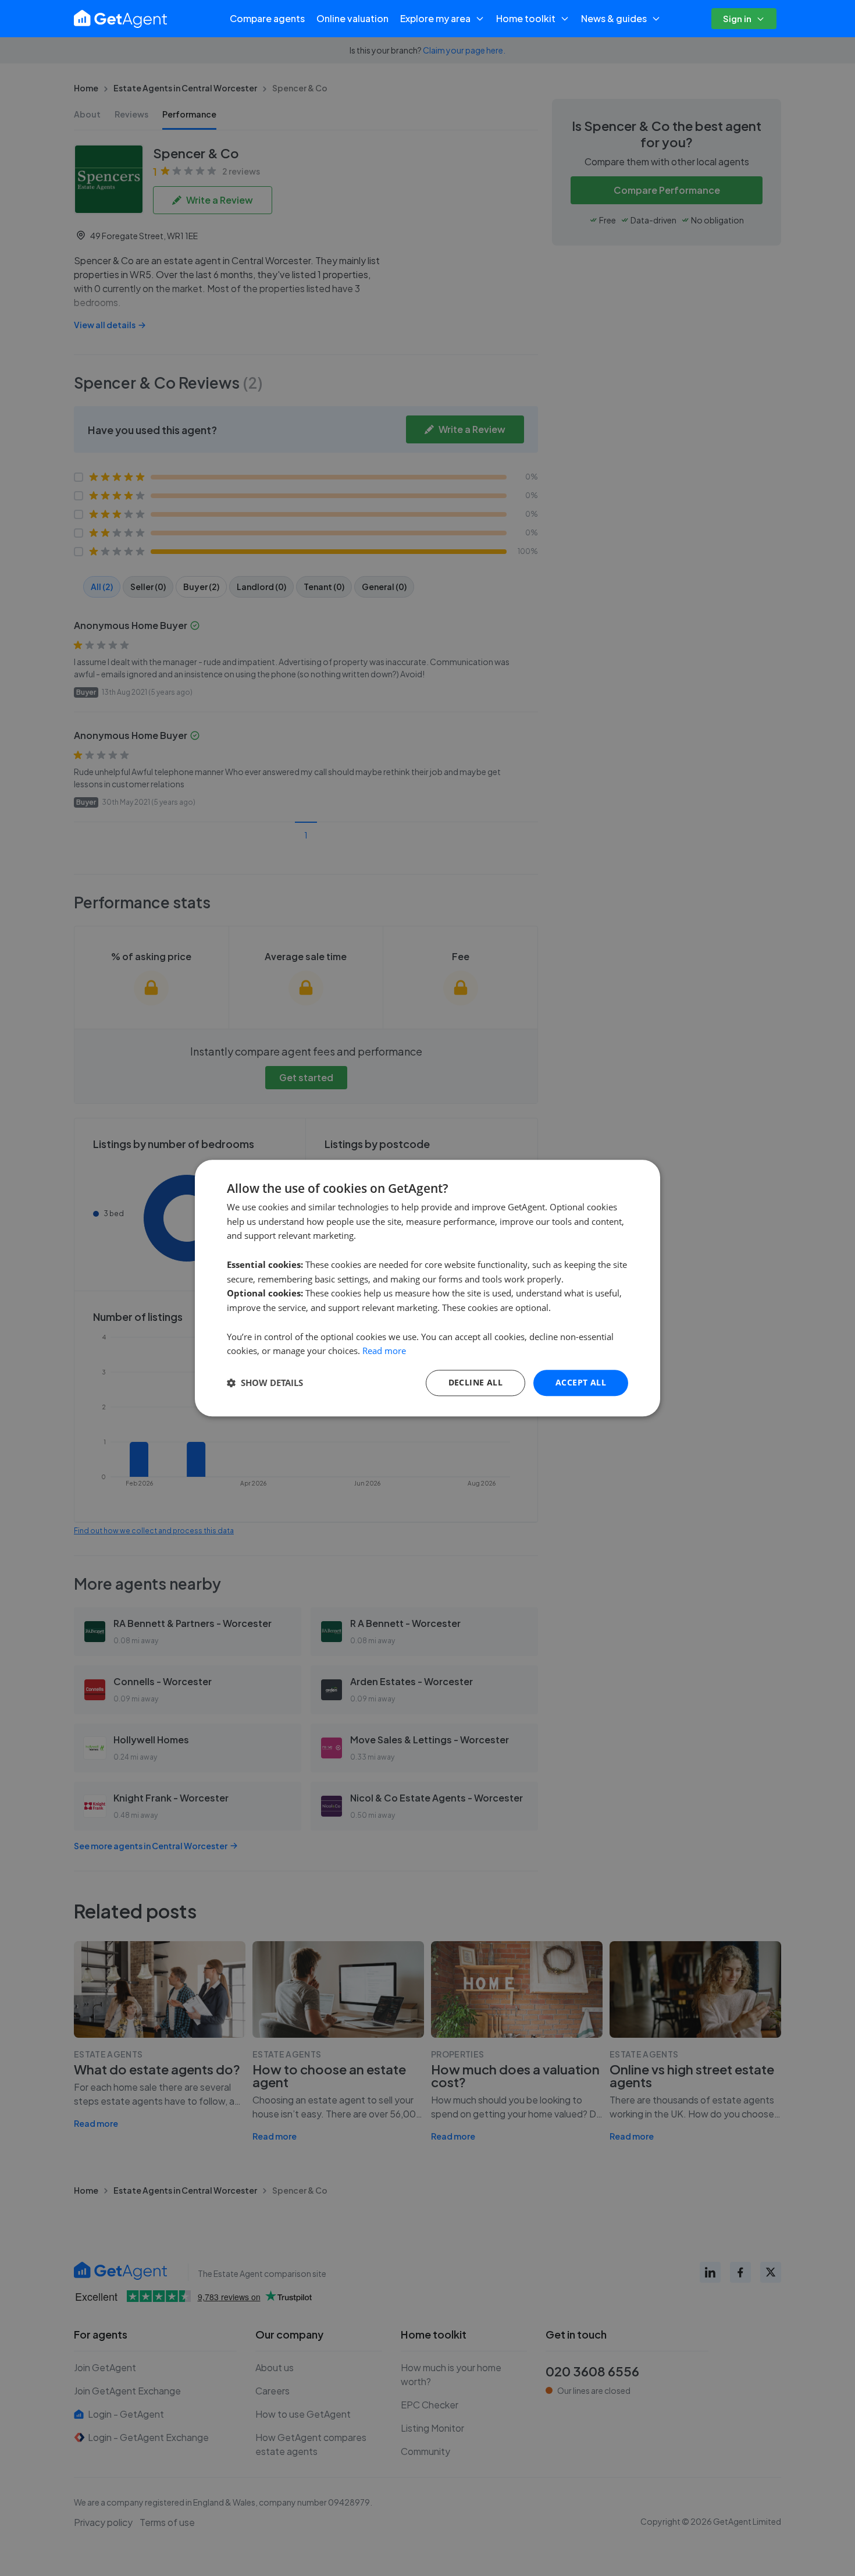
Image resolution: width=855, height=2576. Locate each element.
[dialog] (427, 1288)
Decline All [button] (475, 1382)
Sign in (737, 18)
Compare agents (267, 18)
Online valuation (352, 18)
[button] (265, 1383)
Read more (384, 1351)
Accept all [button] (581, 1382)
